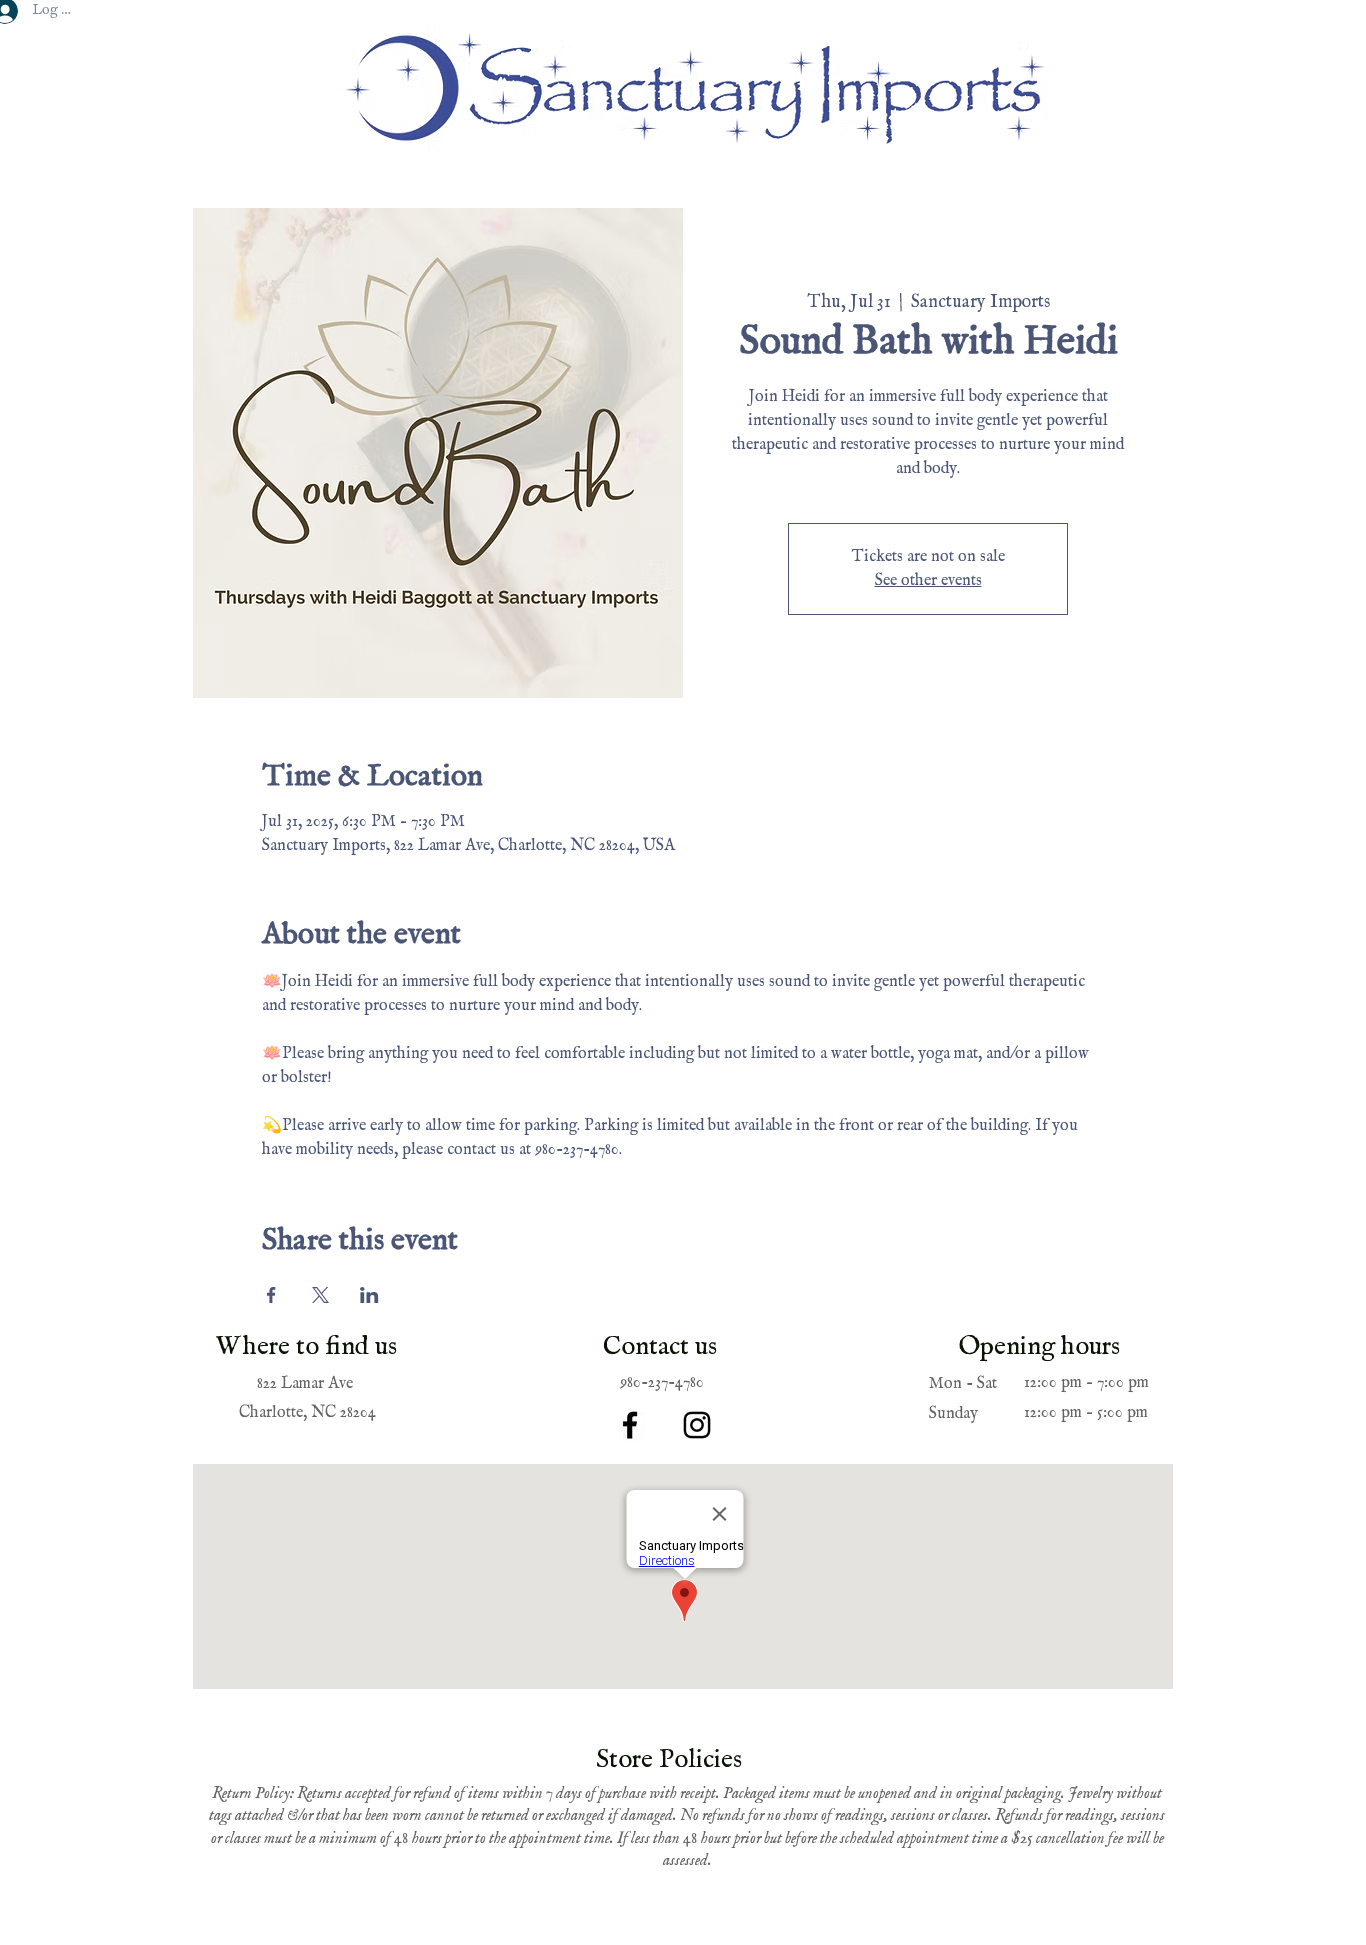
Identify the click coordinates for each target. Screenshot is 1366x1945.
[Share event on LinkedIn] (369, 1295)
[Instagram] (697, 1425)
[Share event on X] (320, 1295)
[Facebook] (630, 1425)
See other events (928, 581)
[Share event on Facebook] (271, 1295)
